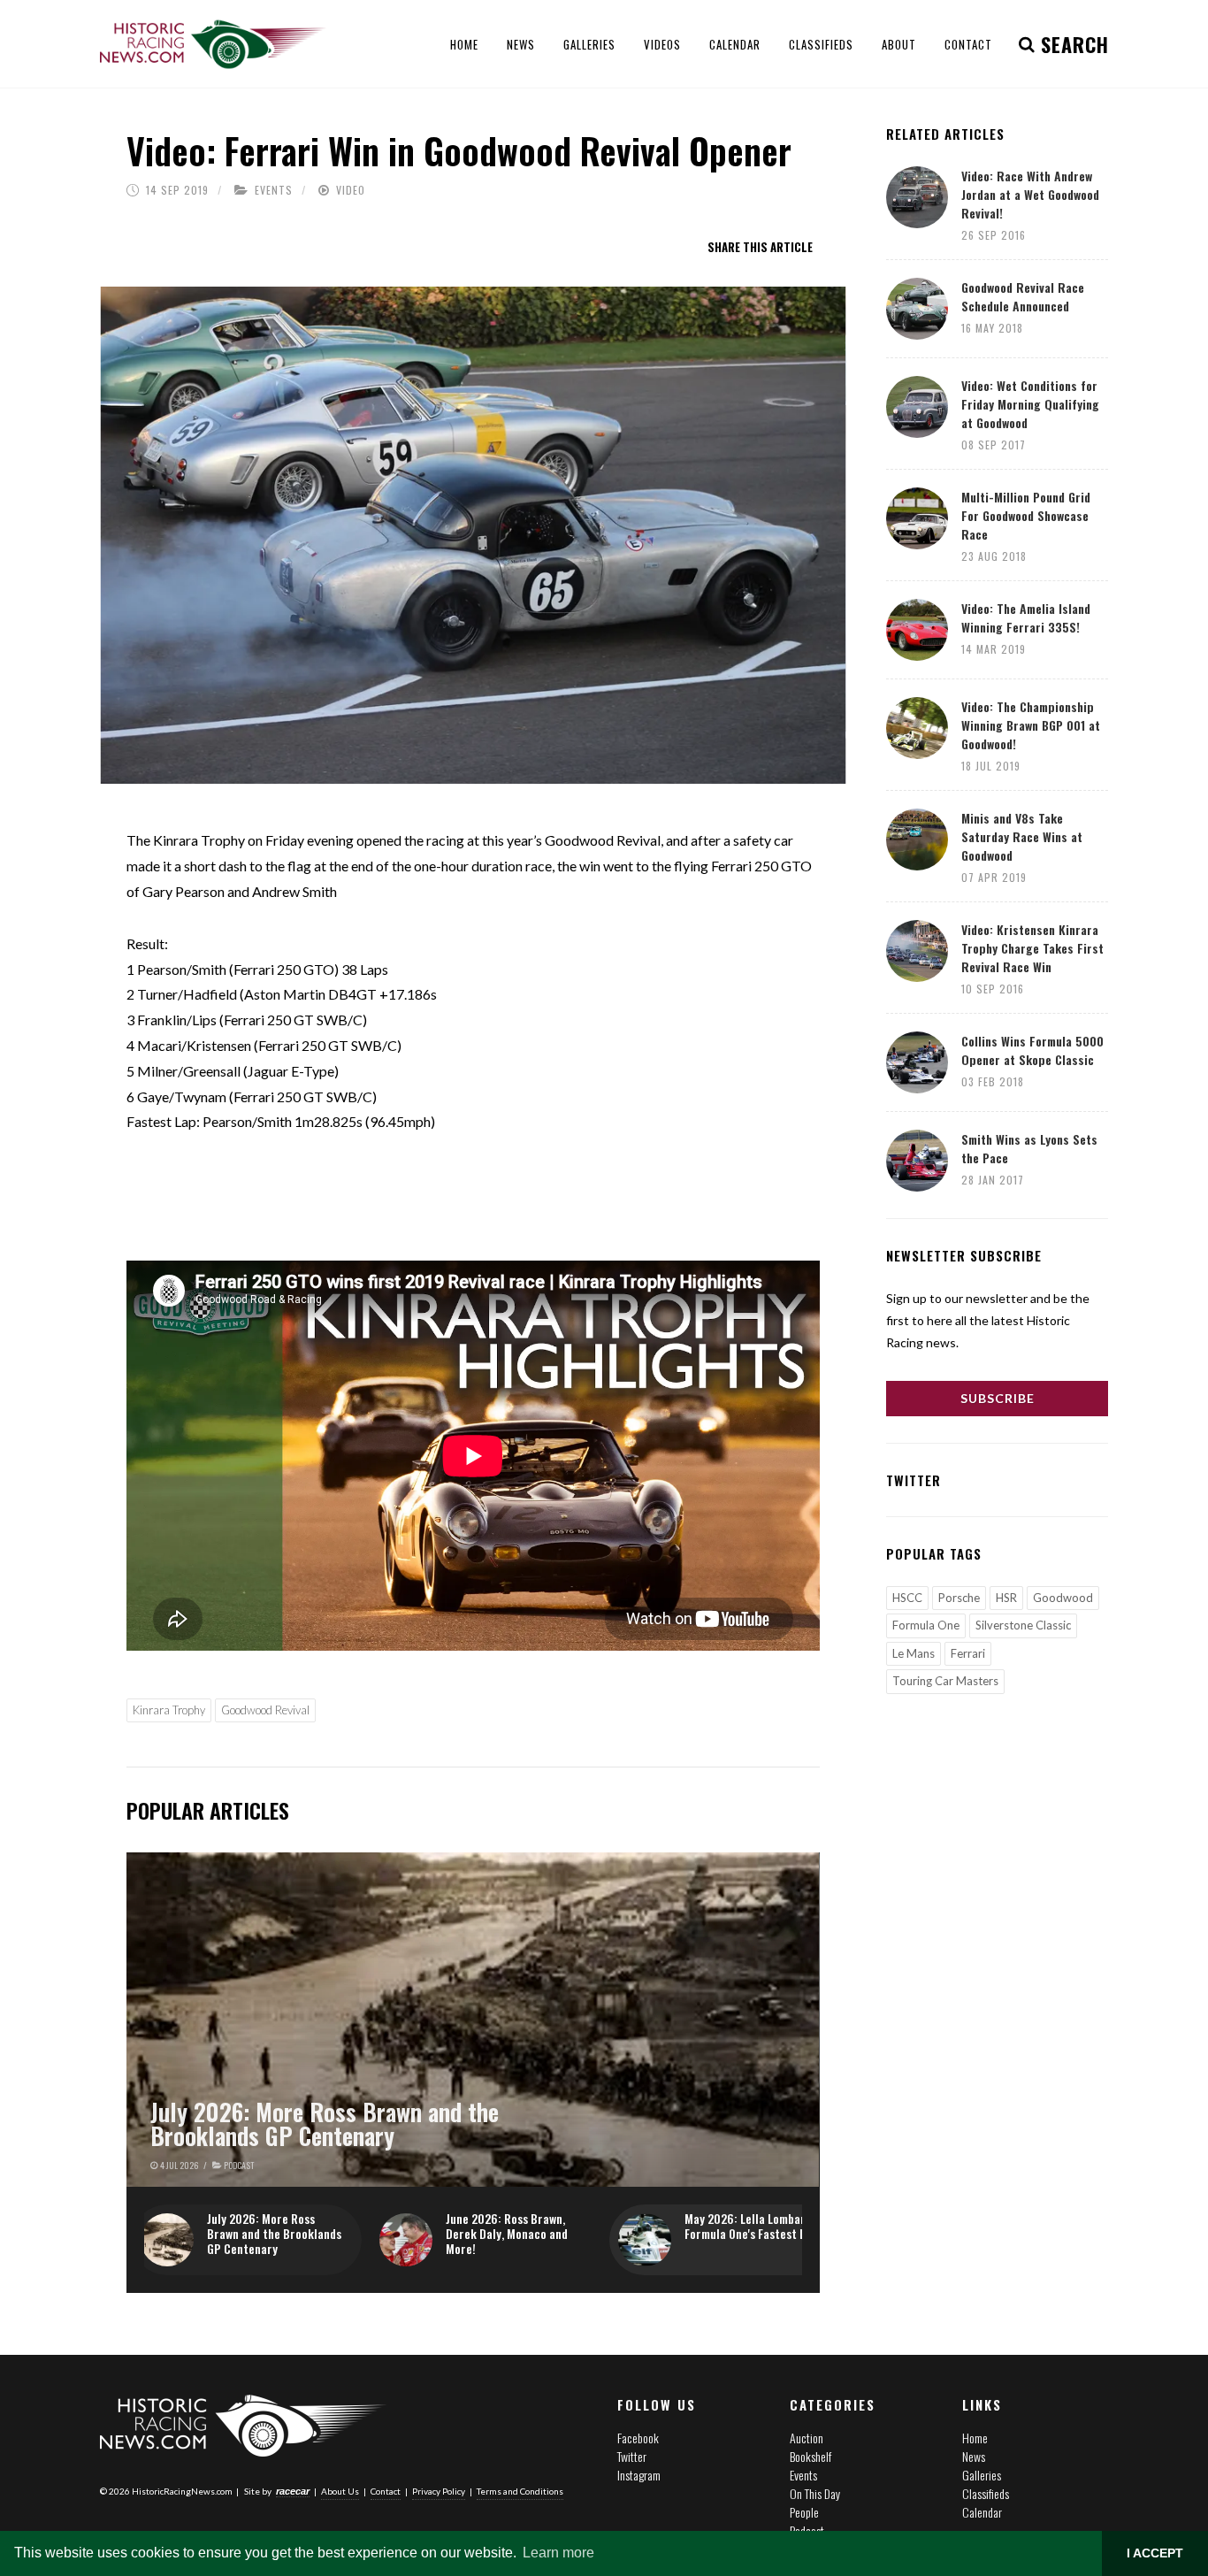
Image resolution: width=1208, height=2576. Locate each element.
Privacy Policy (439, 2491)
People (804, 2512)
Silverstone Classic (1023, 1625)
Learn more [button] (558, 2553)
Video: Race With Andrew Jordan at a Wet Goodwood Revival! (1030, 194)
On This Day (815, 2493)
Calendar (982, 2512)
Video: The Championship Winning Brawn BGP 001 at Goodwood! (1031, 725)
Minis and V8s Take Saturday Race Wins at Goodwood (1022, 836)
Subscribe (998, 1398)
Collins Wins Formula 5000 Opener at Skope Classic (1032, 1050)
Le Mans (914, 1653)
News (974, 2456)
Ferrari (968, 1653)
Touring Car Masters (945, 1681)
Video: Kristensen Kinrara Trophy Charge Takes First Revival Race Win (1032, 948)
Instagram (639, 2475)
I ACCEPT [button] (1155, 2553)
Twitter (632, 2456)
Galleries (982, 2475)
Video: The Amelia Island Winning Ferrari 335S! (1026, 617)
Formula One (926, 1625)
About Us (340, 2491)
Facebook (638, 2438)
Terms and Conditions (520, 2491)
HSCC (907, 1598)
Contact (386, 2491)
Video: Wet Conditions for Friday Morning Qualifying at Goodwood (1030, 404)
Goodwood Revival (265, 1710)
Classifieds (986, 2493)
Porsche (959, 1598)
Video (351, 190)
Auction (807, 2438)
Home (975, 2438)
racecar (293, 2491)
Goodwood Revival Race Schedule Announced (1023, 296)
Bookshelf (810, 2456)
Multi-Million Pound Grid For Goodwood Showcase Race (1026, 515)
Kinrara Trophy (169, 1710)
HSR (1006, 1598)
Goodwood (1063, 1598)
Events (274, 190)
